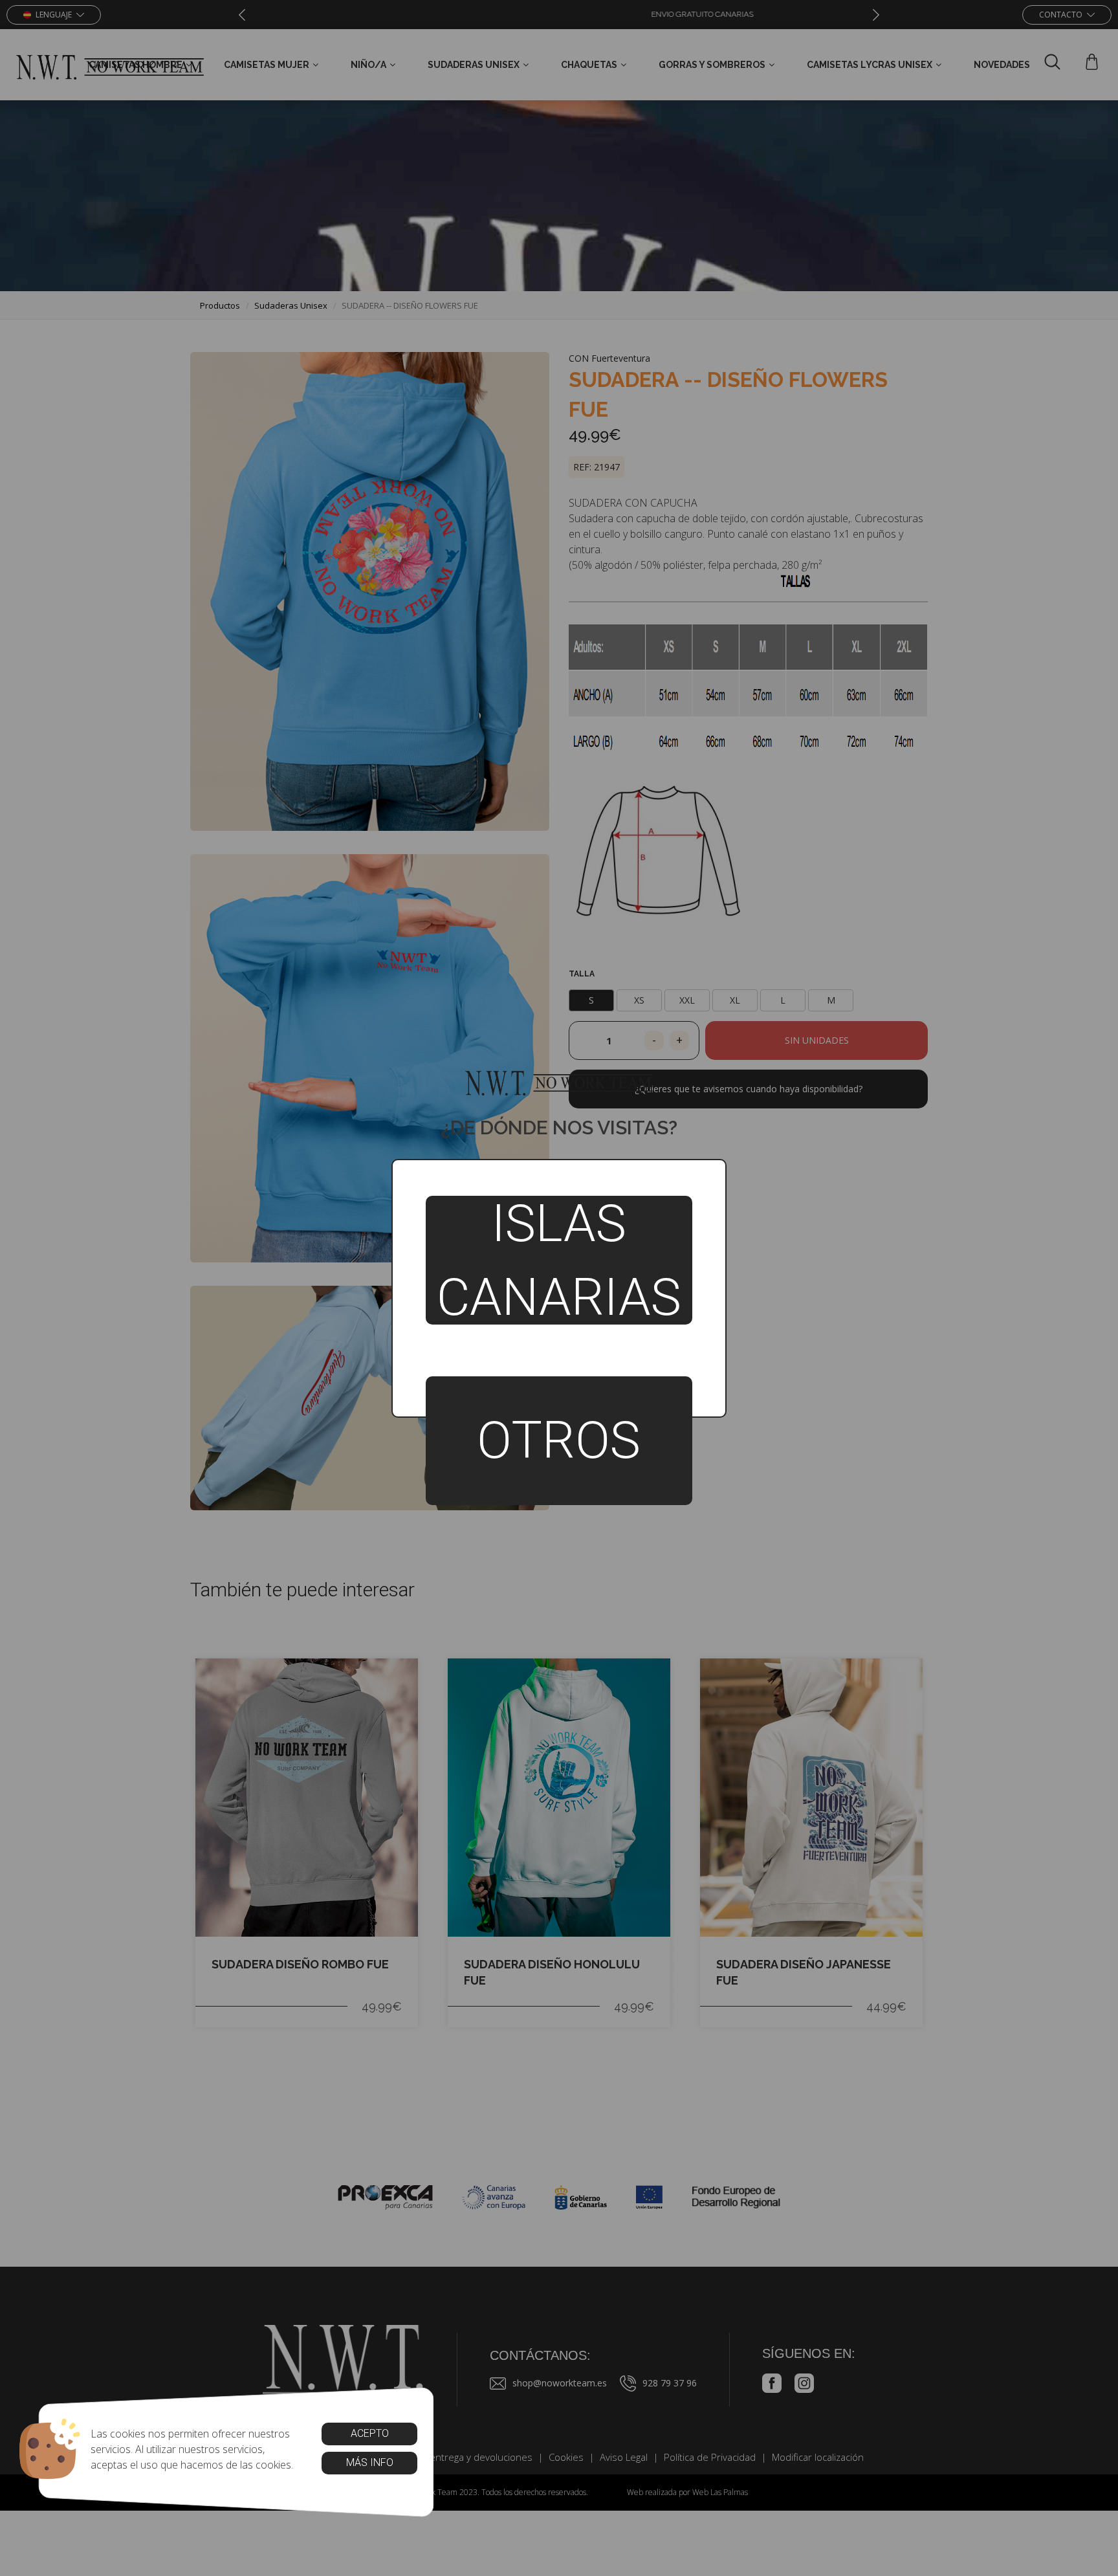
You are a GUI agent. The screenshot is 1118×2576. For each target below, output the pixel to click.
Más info (369, 2462)
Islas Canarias (559, 1260)
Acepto (369, 2433)
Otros (559, 1440)
